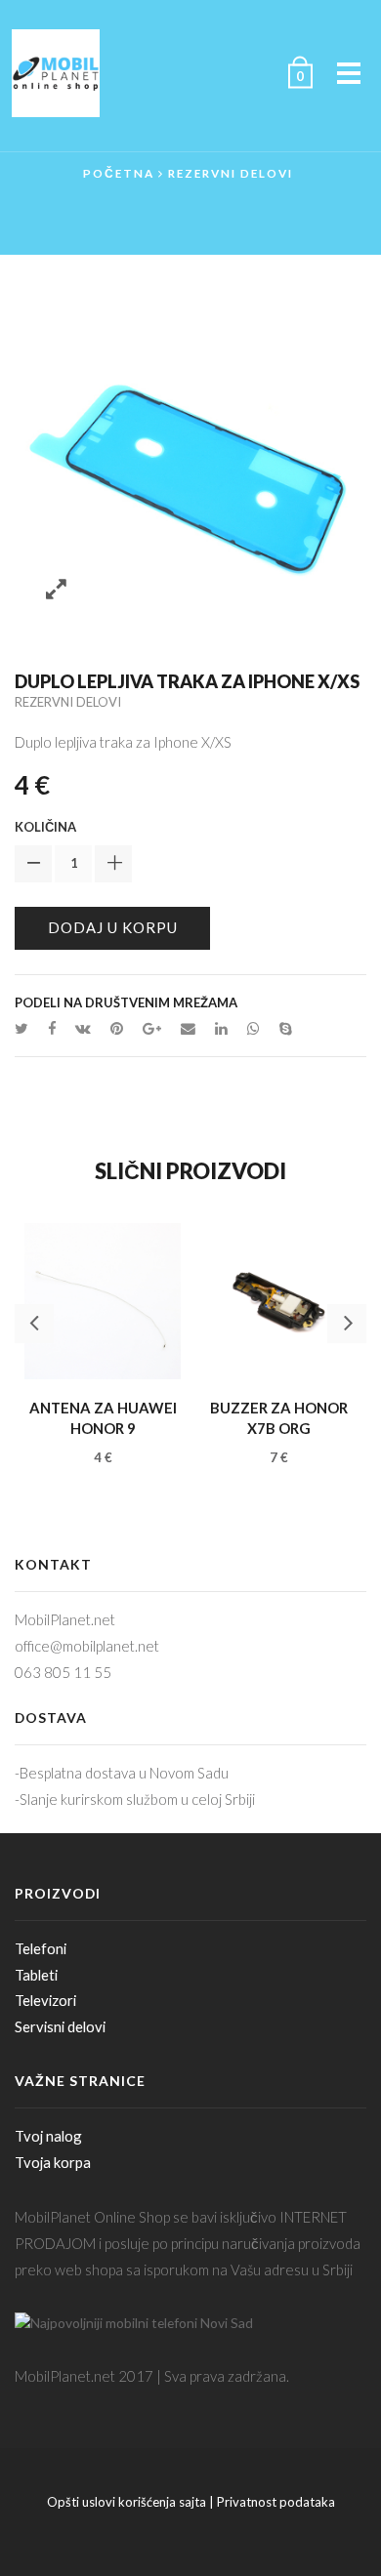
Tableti (36, 1975)
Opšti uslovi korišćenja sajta (127, 2502)
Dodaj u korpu (113, 927)
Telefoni (41, 1948)
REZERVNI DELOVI (231, 173)
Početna (119, 173)
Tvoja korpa (53, 2162)
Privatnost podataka (276, 2502)
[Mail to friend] (188, 1028)
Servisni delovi (60, 2026)
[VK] (83, 1028)
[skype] (281, 1028)
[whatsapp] (254, 1028)
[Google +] (152, 1028)
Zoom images (56, 590)
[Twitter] (26, 1028)
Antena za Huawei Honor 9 (103, 1418)
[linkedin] (221, 1028)
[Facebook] (52, 1028)
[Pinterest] (117, 1028)
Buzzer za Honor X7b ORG (279, 1418)
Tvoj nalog (48, 2136)
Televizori (45, 2000)
